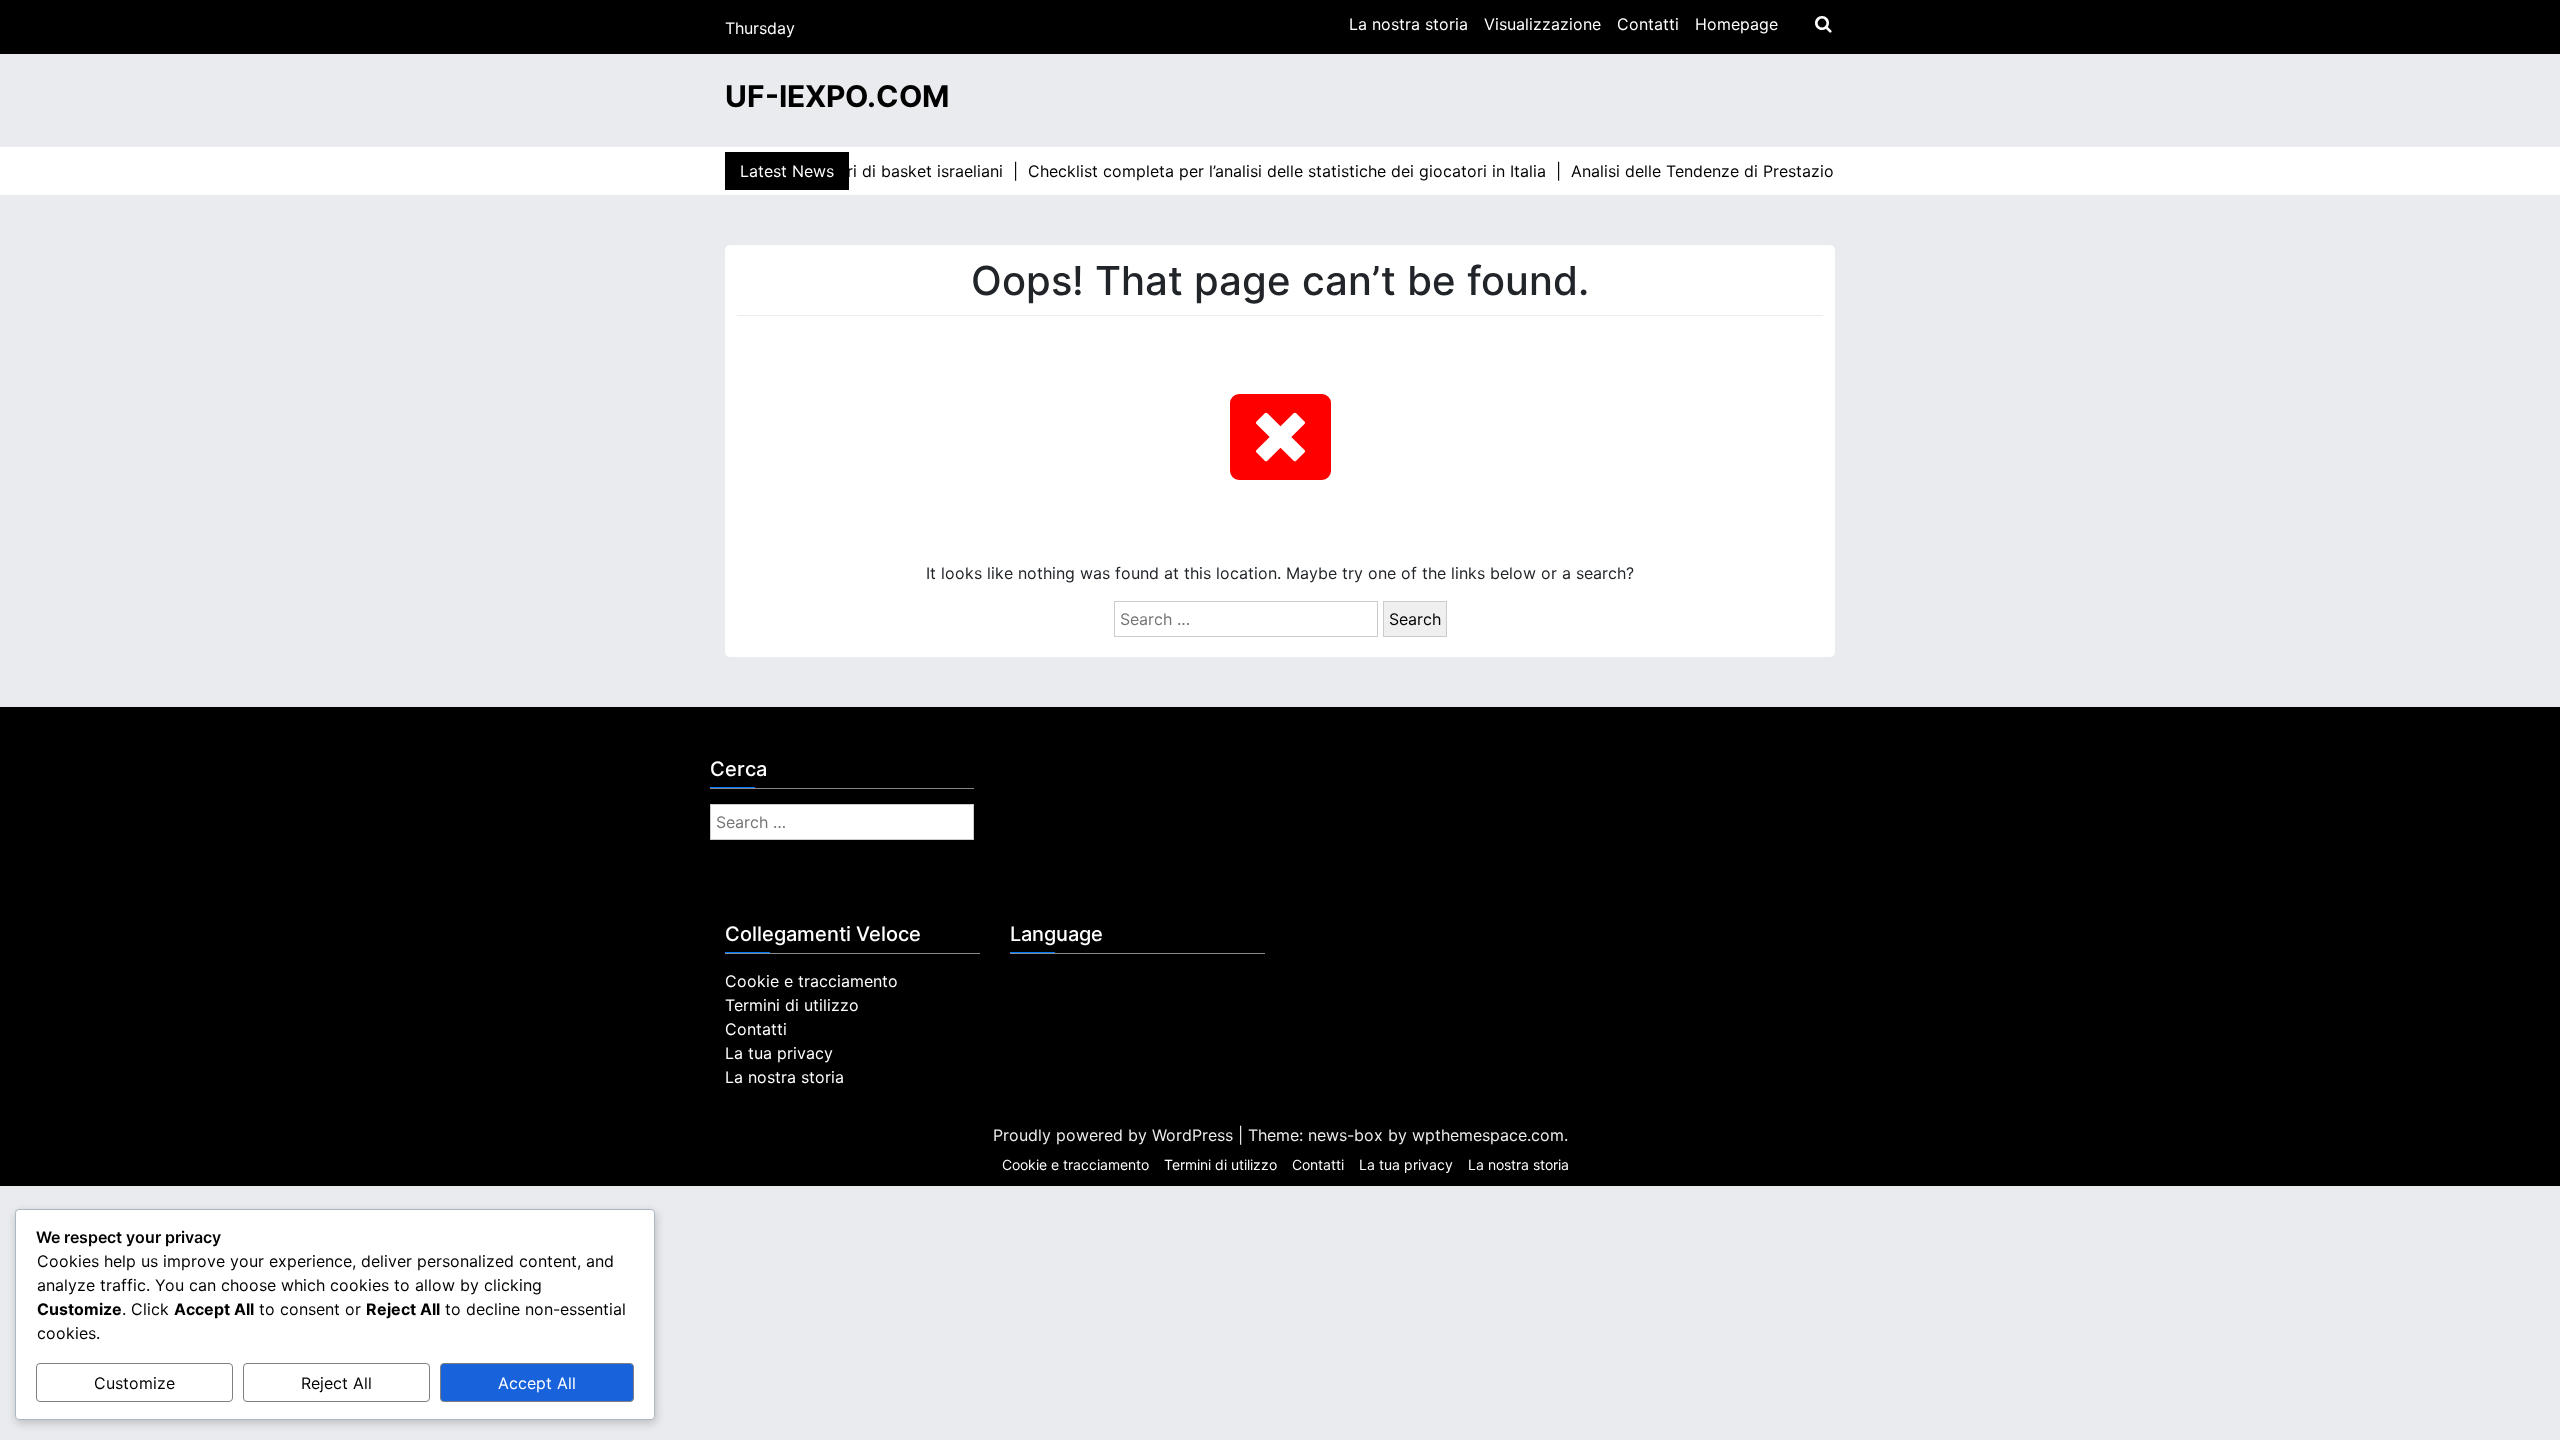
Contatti (1648, 24)
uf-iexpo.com (837, 96)
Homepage (1736, 24)
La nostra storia (1408, 24)
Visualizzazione (1542, 24)
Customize (134, 1383)
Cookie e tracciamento (811, 981)
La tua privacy (779, 1053)
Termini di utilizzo (792, 1005)
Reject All (336, 1383)
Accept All (537, 1383)
